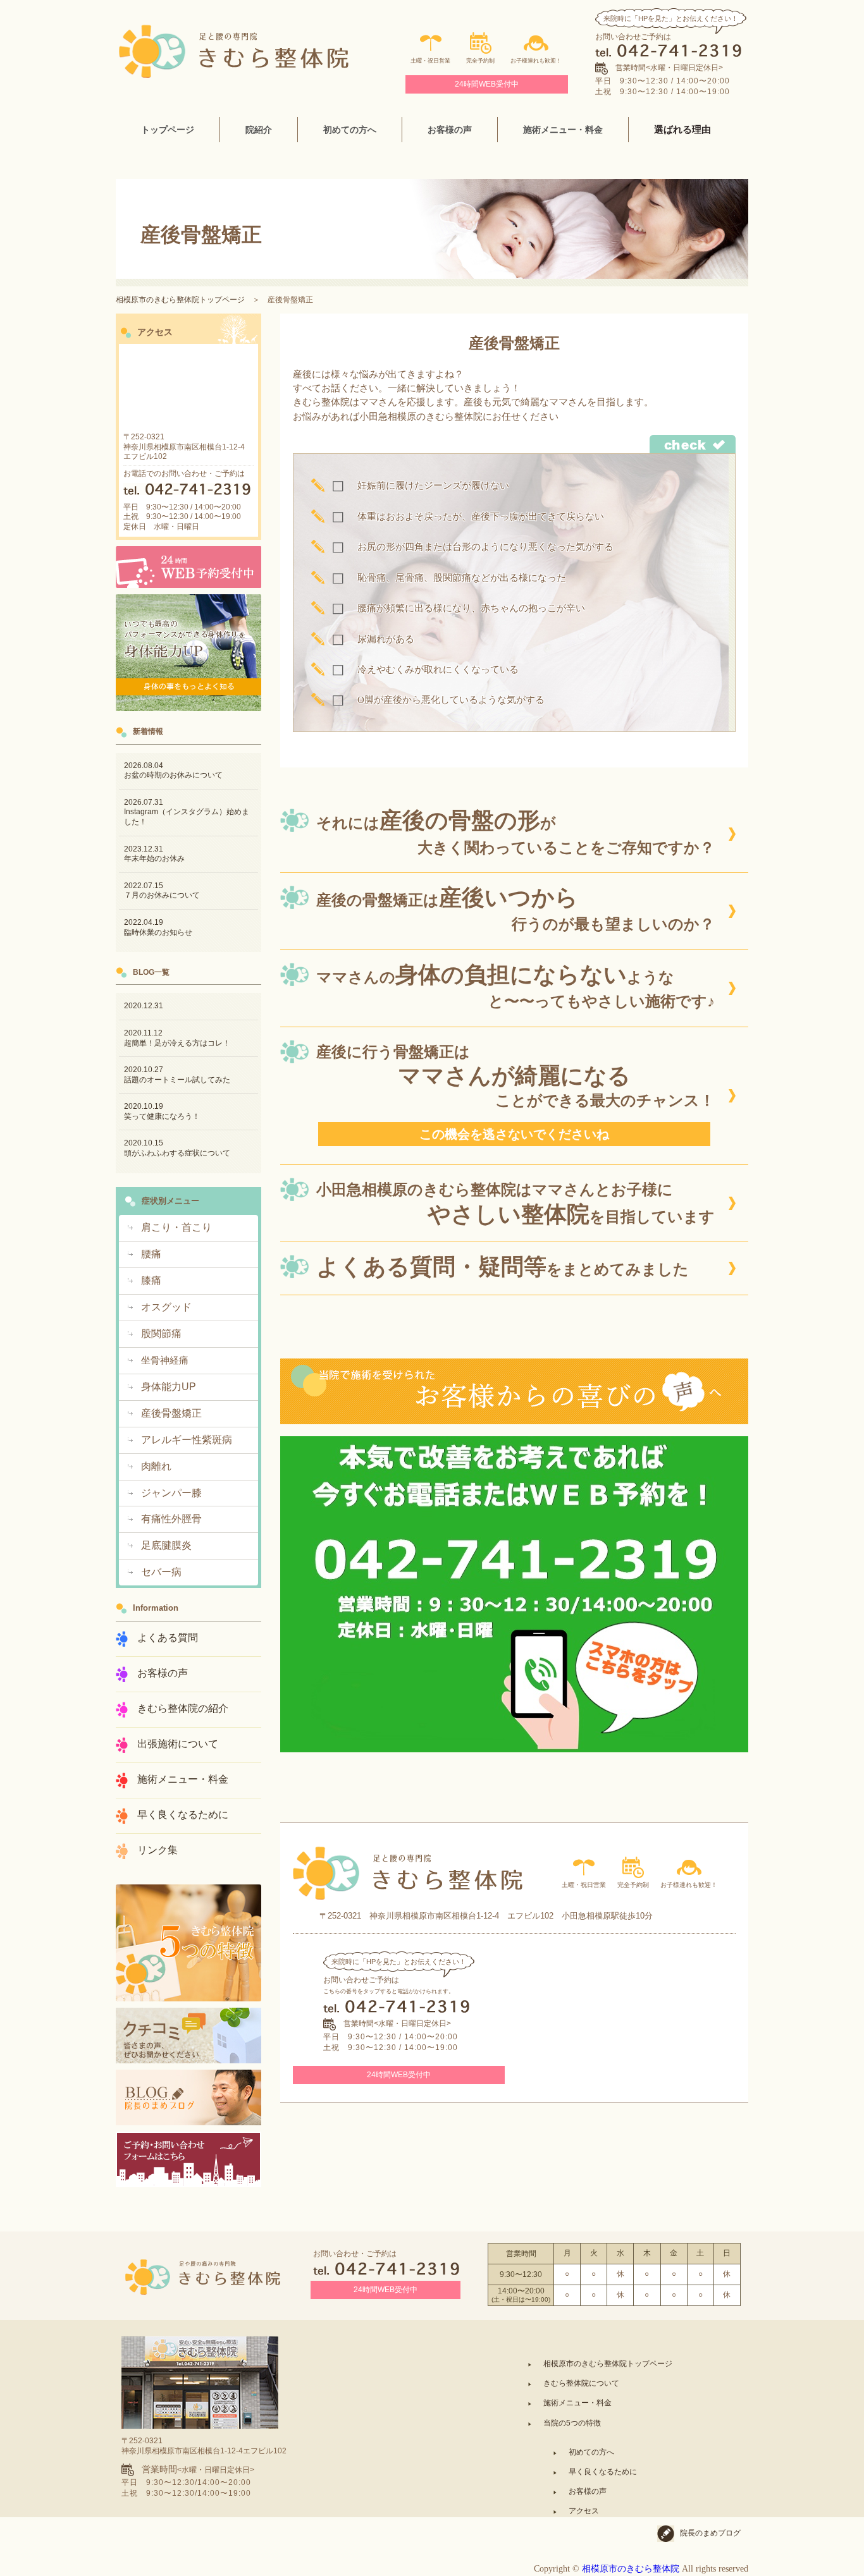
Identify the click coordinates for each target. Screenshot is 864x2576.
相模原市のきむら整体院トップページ (180, 300)
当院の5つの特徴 (572, 2423)
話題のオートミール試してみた (177, 1075)
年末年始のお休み (154, 854)
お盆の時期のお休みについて (173, 771)
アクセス (584, 2511)
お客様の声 (588, 2491)
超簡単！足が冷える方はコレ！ (177, 1038)
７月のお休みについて (162, 891)
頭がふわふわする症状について (177, 1148)
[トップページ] (234, 30)
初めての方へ (591, 2452)
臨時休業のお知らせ (158, 927)
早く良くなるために (603, 2472)
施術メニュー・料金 (563, 130)
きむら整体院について (581, 2383)
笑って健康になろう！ (162, 1111)
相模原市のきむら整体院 (631, 2569)
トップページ (168, 130)
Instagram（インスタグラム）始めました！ (187, 812)
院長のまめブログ (710, 2533)
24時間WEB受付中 (487, 84)
